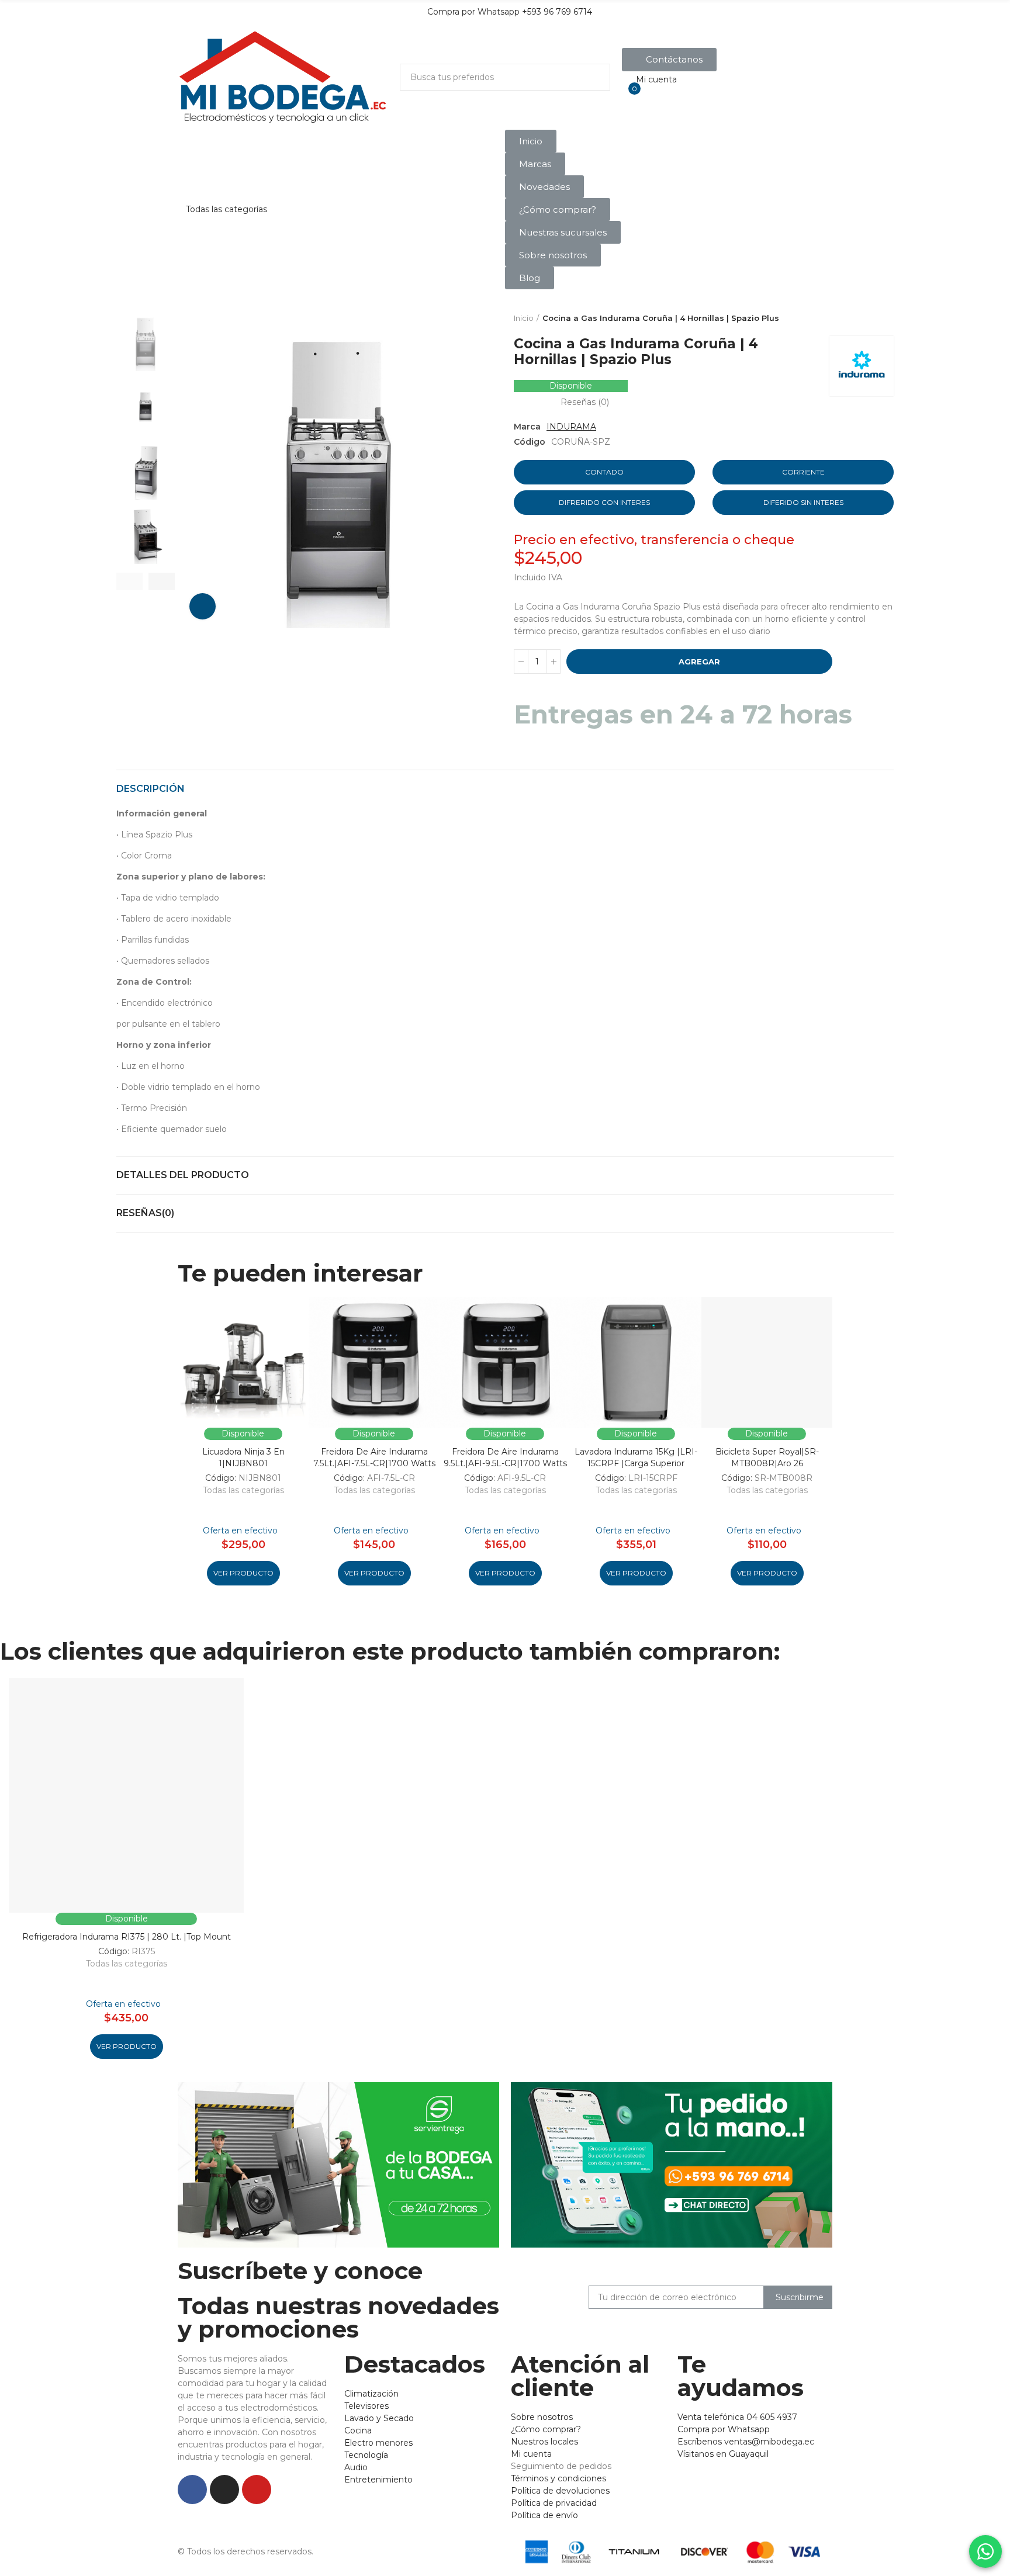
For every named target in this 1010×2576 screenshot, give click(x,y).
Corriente (803, 472)
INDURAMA (571, 427)
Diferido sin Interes (803, 502)
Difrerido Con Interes (604, 502)
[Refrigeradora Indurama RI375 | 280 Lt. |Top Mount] (126, 1795)
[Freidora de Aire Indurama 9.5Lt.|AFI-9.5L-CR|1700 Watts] (505, 1362)
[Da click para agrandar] (203, 606)
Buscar (592, 77)
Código (530, 442)
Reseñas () (585, 402)
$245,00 (548, 558)
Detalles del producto (183, 1175)
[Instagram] (224, 2490)
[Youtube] (257, 2490)
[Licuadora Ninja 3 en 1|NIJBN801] (243, 1362)
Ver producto (243, 1573)
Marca (527, 427)
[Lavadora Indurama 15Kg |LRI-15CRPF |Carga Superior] (636, 1362)
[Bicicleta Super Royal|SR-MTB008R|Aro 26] (767, 1362)
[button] (669, 60)
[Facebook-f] (192, 2490)
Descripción (151, 789)
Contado (604, 472)
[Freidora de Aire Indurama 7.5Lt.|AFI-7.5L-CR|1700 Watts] (374, 1362)
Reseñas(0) (145, 1213)
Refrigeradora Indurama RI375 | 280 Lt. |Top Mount (127, 1937)
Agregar (699, 662)
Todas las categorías (243, 1490)
